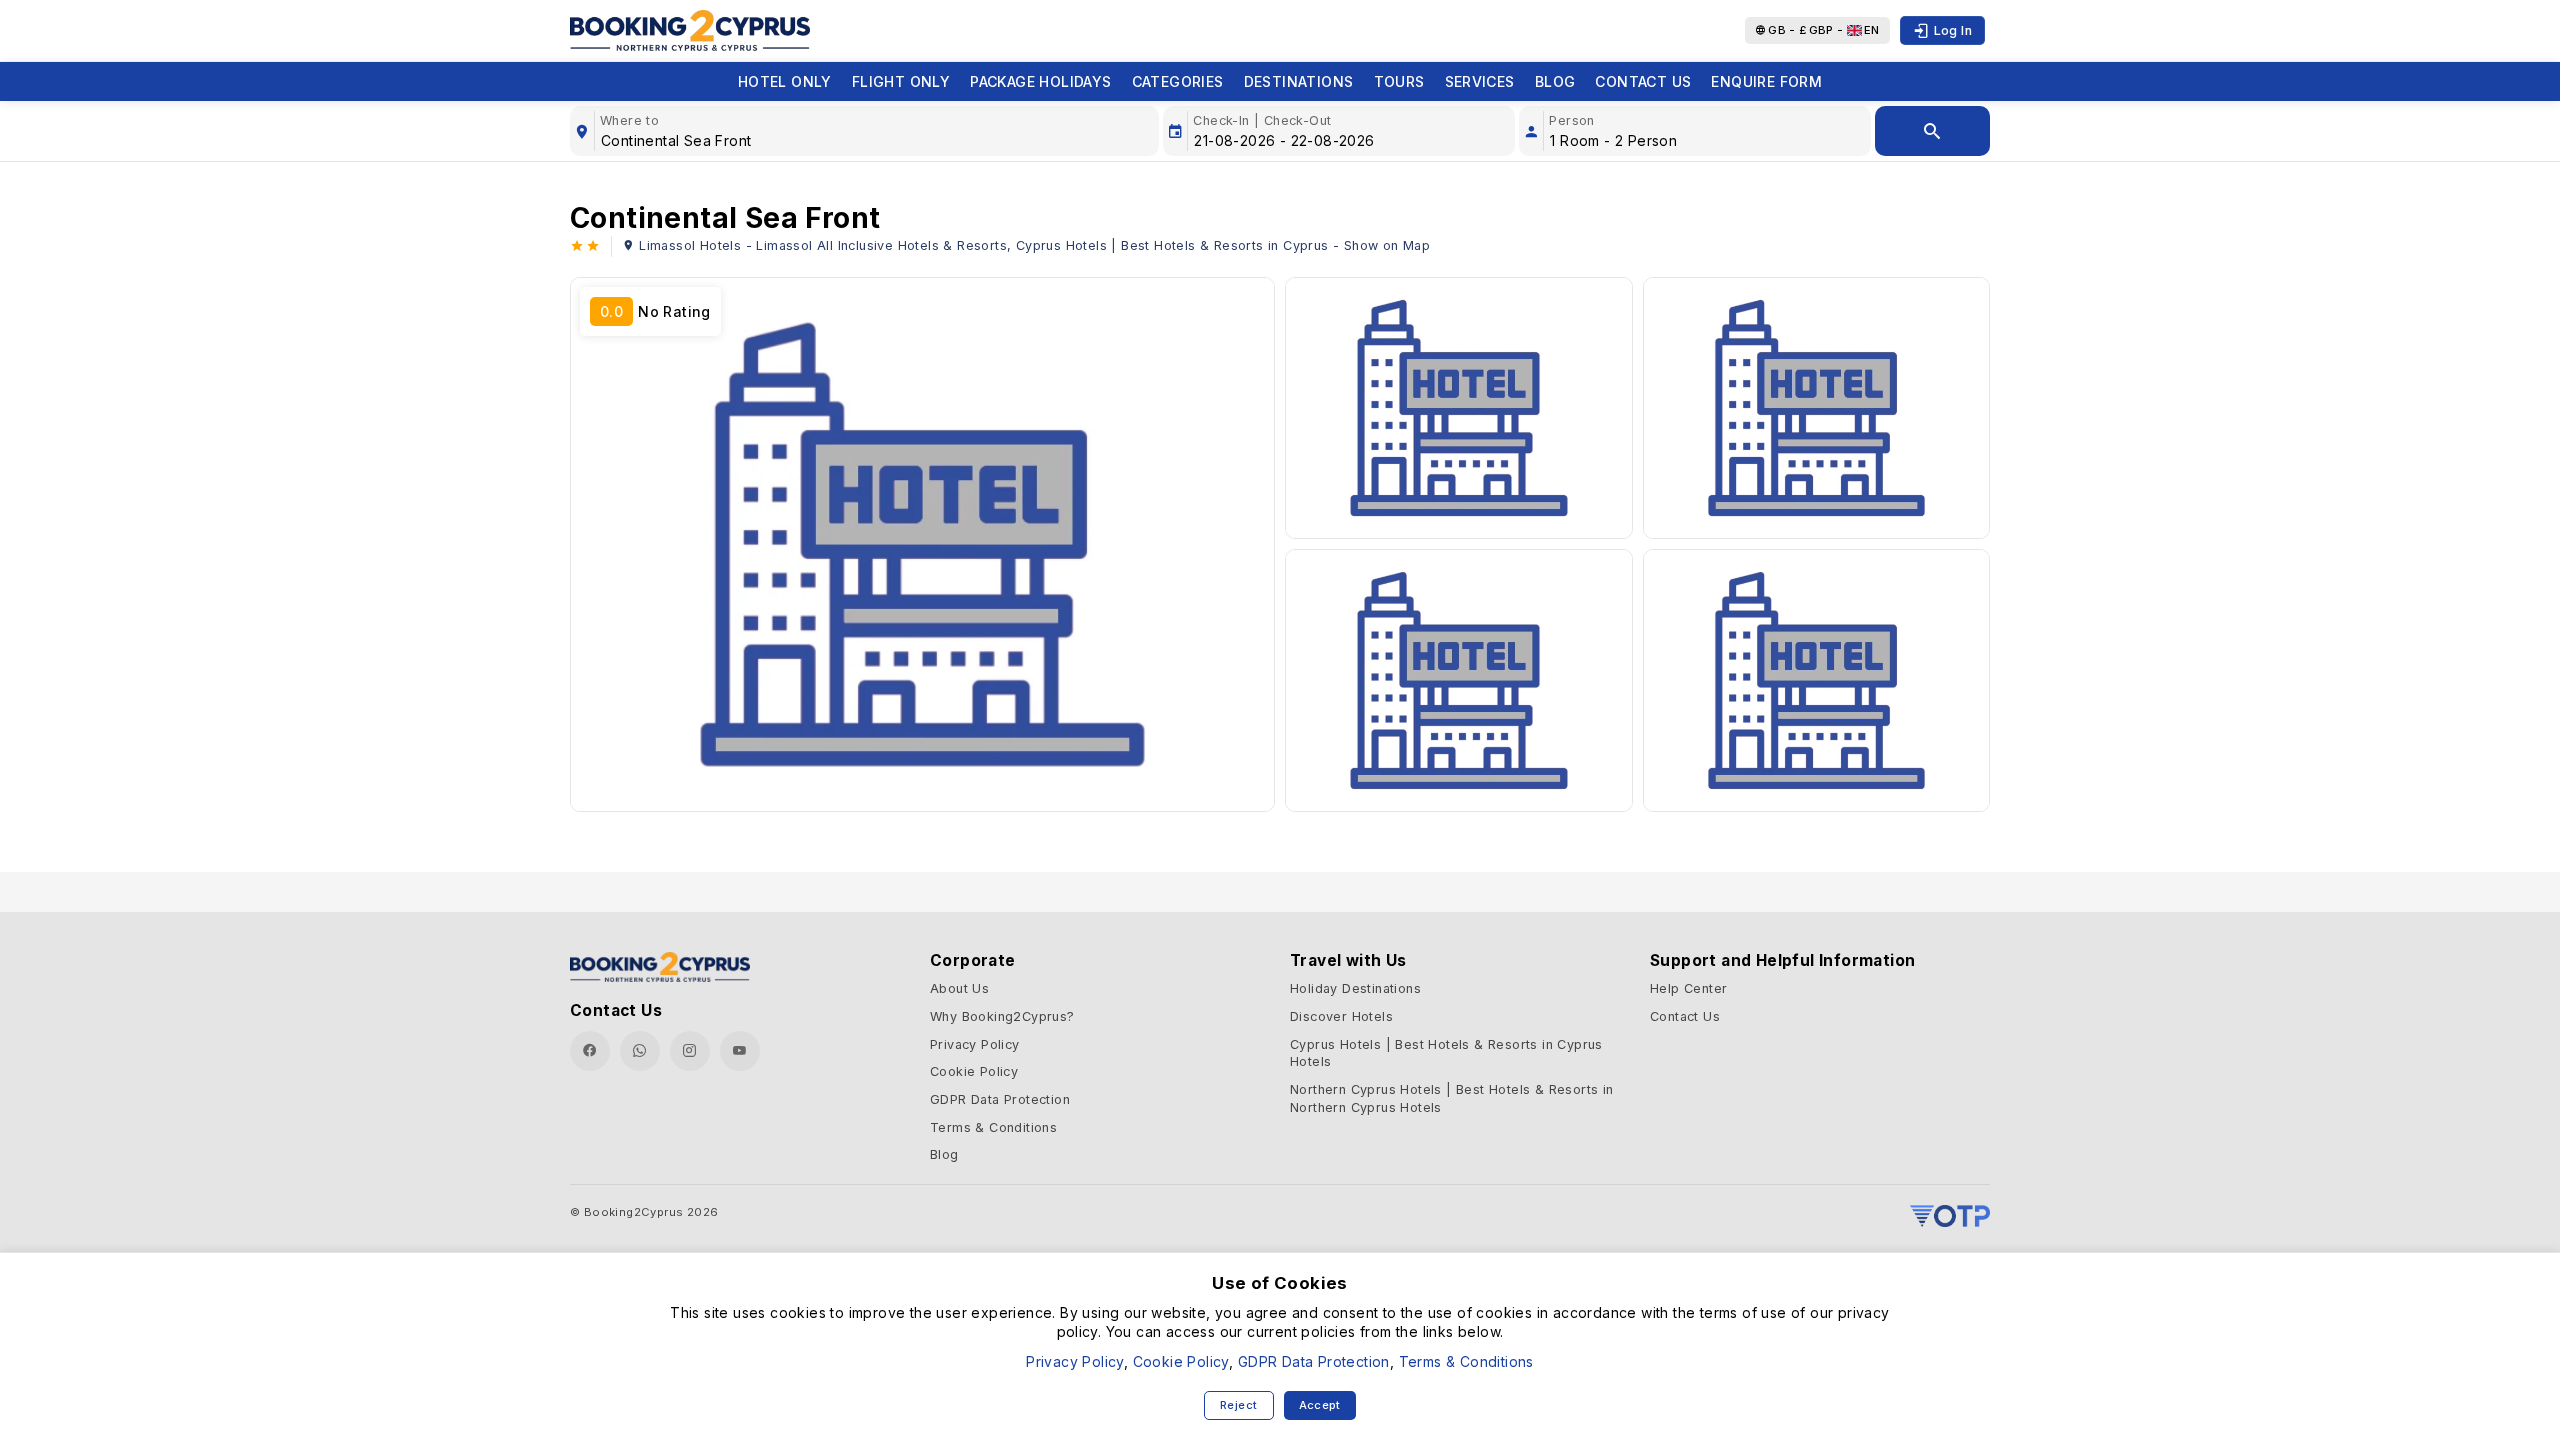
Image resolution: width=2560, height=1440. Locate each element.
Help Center (1688, 988)
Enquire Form (1766, 81)
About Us (959, 988)
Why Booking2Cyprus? (1002, 1016)
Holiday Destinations (1355, 988)
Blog (1555, 81)
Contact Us (1643, 81)
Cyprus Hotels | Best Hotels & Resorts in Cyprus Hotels (1446, 1053)
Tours (1399, 81)
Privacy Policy (975, 1044)
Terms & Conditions (993, 1127)
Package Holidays (1040, 81)
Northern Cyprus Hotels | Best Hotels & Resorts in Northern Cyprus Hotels (1452, 1098)
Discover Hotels (1341, 1016)
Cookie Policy (974, 1071)
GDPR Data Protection (1000, 1099)
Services (1480, 81)
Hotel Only (785, 81)
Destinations (1299, 81)
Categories (1178, 81)
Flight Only (901, 81)
